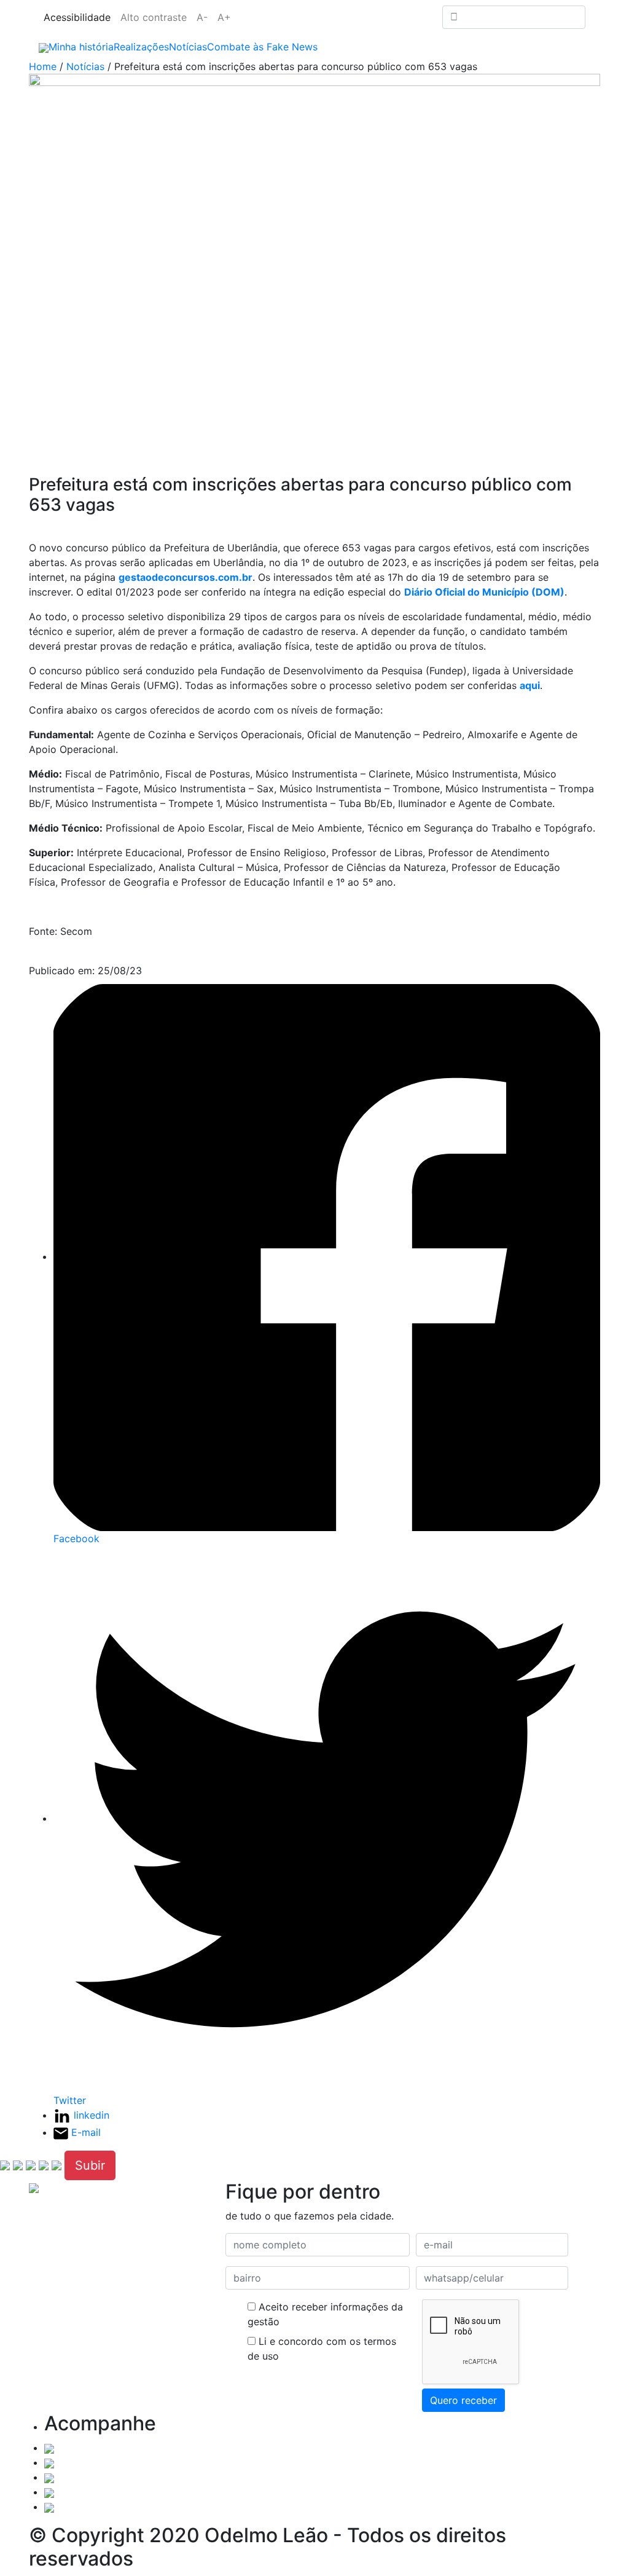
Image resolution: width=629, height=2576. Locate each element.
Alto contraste (154, 17)
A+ (224, 17)
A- (202, 17)
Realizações (141, 47)
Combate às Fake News (262, 47)
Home (43, 66)
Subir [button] (90, 2165)
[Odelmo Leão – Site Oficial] (44, 47)
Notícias (188, 47)
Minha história (81, 47)
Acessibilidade (77, 17)
